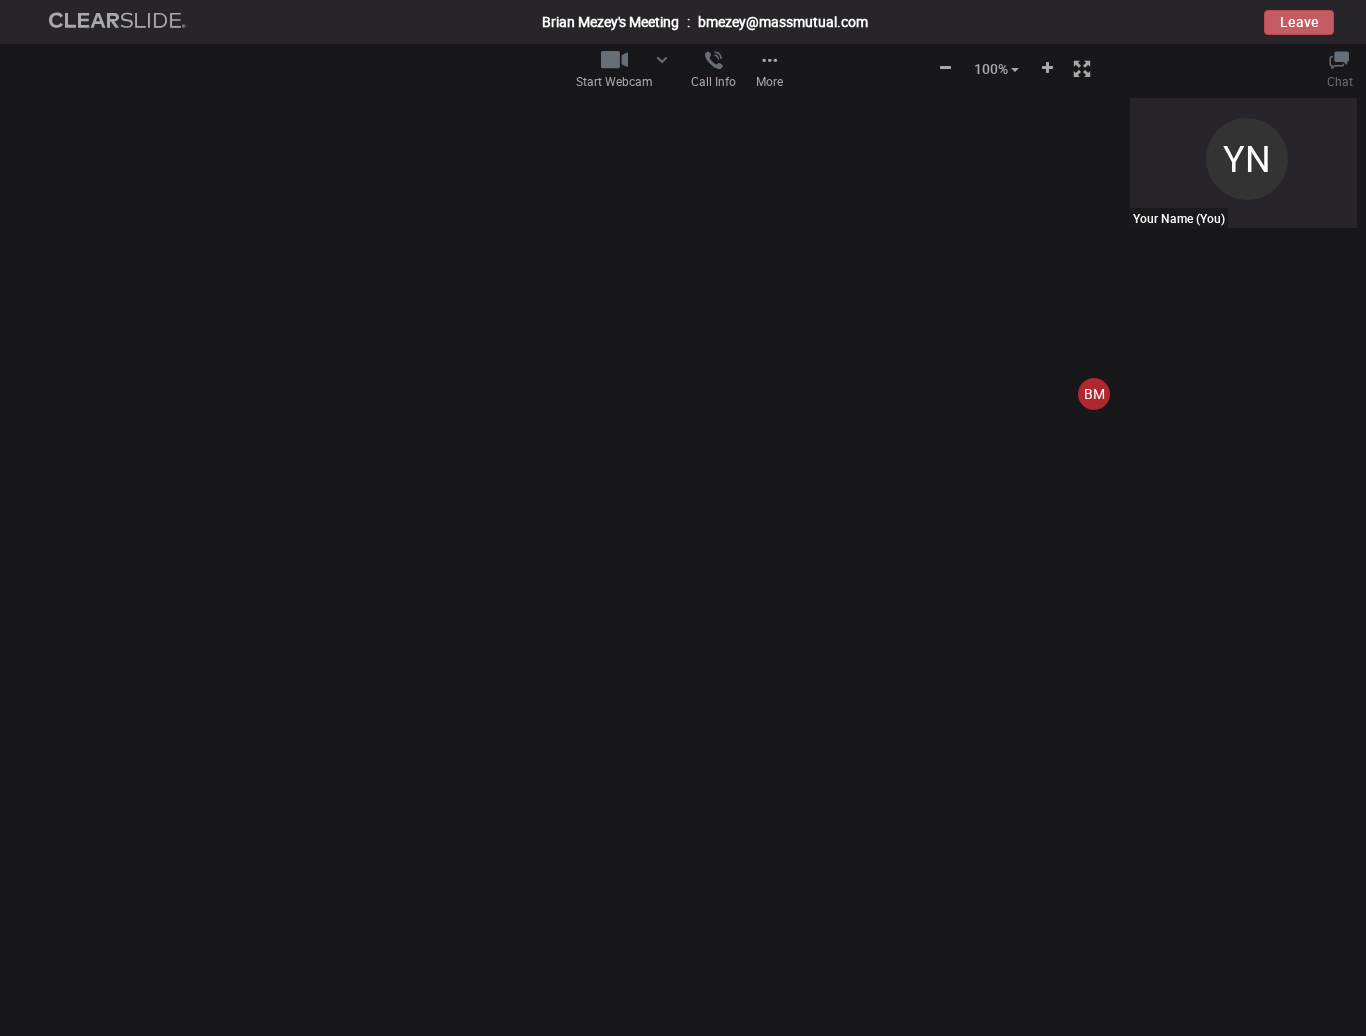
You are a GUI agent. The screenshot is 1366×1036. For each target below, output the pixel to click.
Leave (1299, 21)
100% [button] (991, 68)
